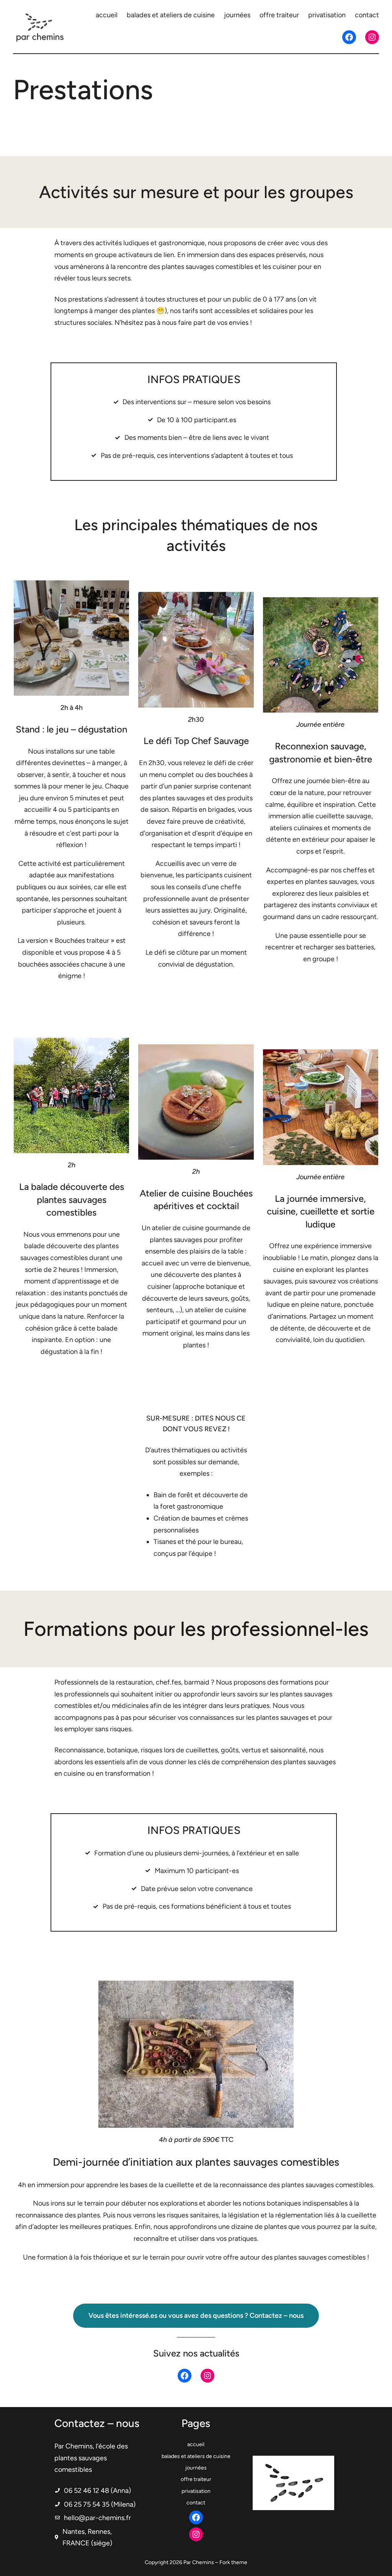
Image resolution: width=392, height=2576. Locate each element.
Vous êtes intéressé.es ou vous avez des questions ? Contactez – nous (196, 2315)
